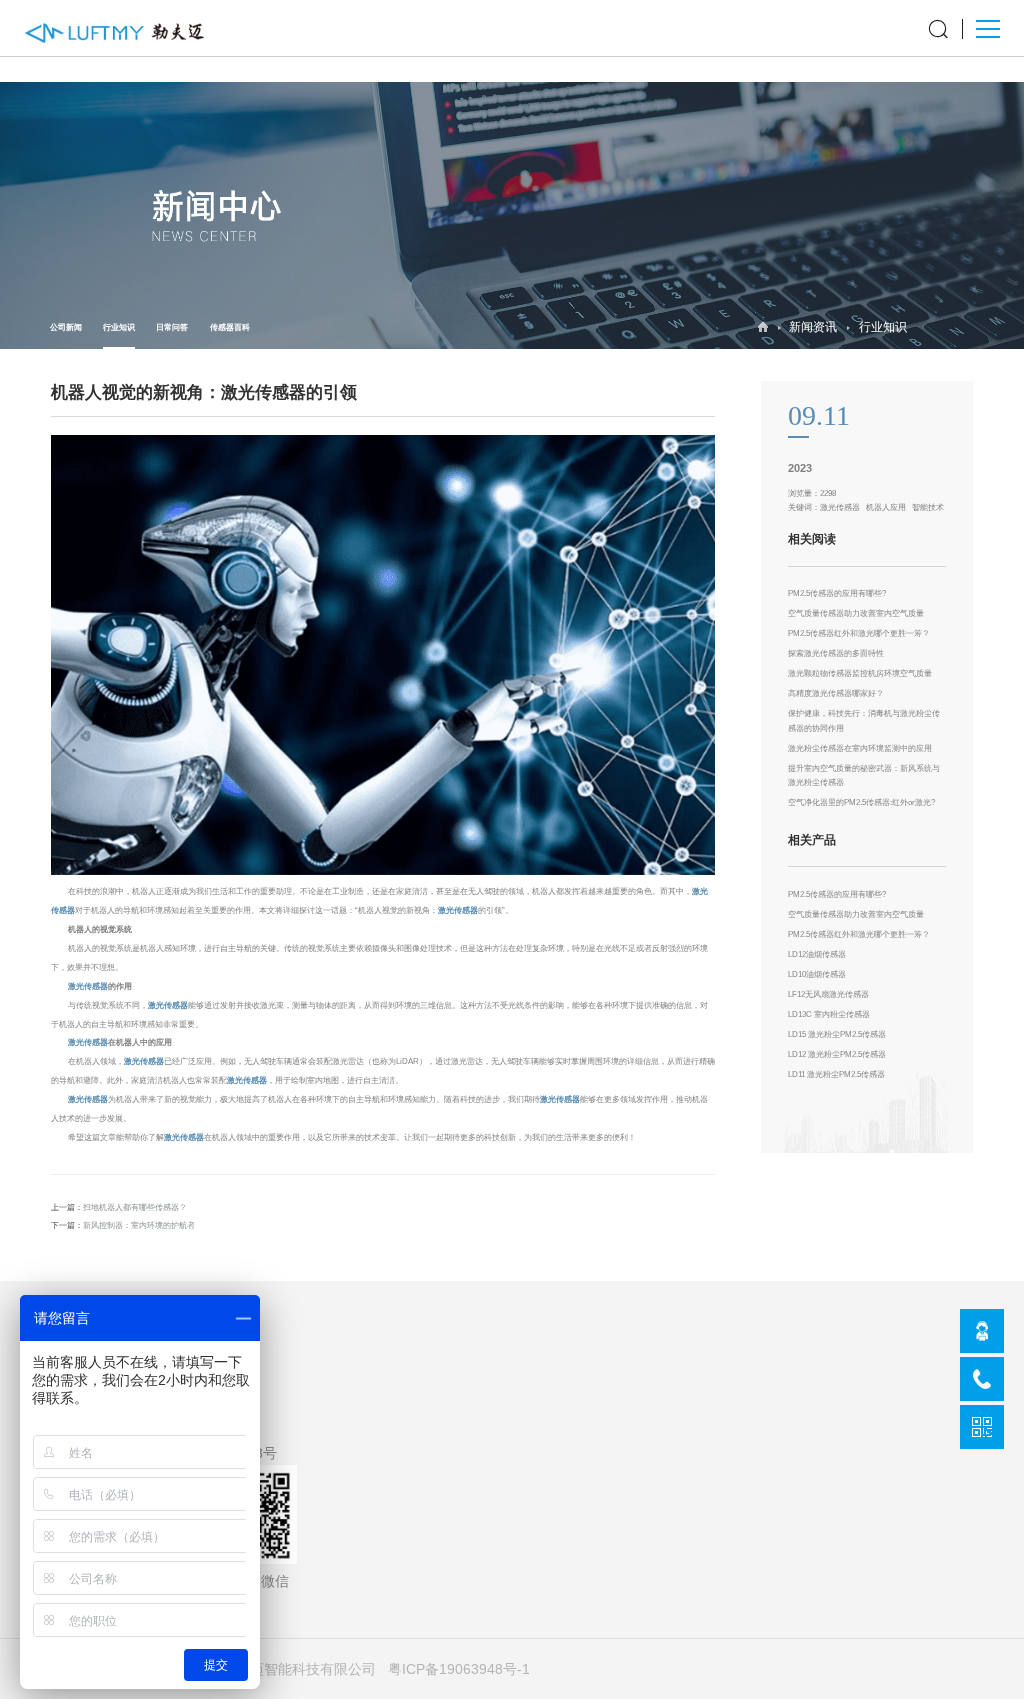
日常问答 (172, 327)
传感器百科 (230, 327)
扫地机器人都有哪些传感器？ (135, 1207)
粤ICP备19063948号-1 (459, 1669)
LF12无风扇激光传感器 (828, 994)
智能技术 (928, 507)
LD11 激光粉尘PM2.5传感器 (836, 1074)
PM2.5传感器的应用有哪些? (837, 593)
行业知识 (119, 327)
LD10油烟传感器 (817, 974)
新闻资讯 (813, 327)
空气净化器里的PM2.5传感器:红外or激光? (861, 802)
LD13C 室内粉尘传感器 (829, 1014)
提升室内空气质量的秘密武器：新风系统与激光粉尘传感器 (864, 775)
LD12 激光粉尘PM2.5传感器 (837, 1054)
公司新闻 (66, 327)
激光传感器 (458, 910)
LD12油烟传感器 (817, 954)
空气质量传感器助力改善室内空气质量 (856, 613)
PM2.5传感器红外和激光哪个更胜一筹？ (859, 633)
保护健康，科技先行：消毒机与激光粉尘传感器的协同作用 (864, 720)
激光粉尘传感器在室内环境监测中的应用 (860, 748)
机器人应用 (886, 507)
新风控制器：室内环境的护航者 (139, 1225)
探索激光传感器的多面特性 (836, 653)
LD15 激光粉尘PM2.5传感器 (837, 1034)
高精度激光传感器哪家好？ (836, 693)
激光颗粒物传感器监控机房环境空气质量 (860, 673)
